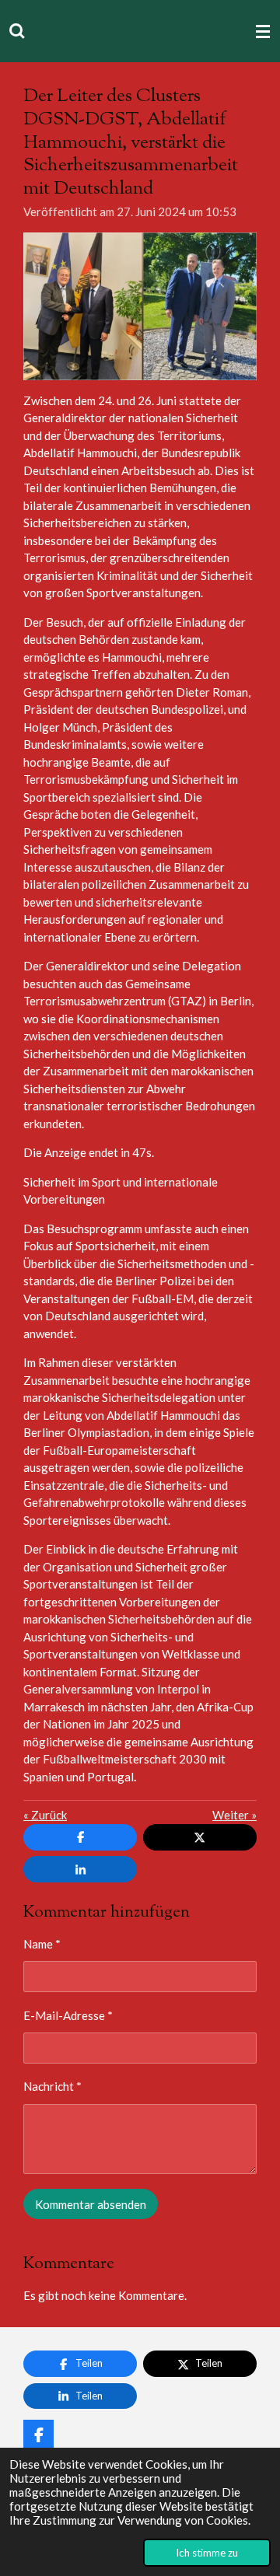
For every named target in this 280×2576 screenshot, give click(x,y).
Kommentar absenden (91, 2204)
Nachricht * (52, 2086)
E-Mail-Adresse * (68, 2015)
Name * (42, 1944)
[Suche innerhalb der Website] (17, 31)
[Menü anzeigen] (263, 31)
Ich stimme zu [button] (207, 2553)
